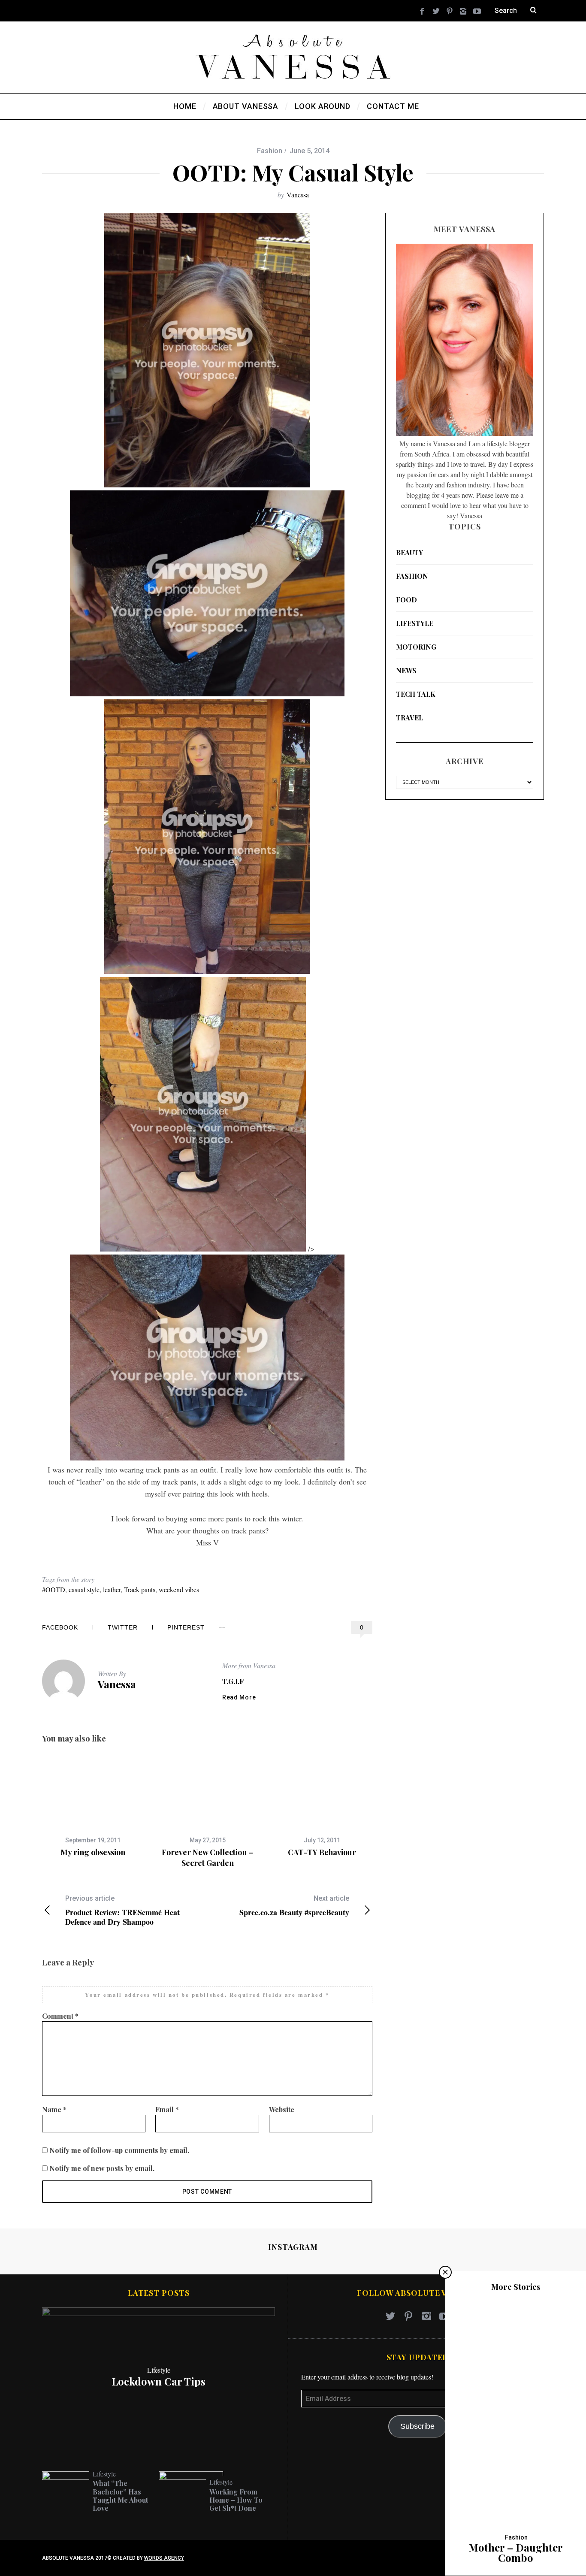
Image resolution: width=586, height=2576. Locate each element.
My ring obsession (93, 1852)
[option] (93, 1810)
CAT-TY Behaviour (322, 1852)
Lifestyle (415, 623)
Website (282, 2109)
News (406, 670)
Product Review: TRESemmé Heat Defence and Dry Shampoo (122, 1910)
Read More (239, 1697)
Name (54, 2109)
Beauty (409, 552)
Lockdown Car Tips (159, 2381)
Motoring (416, 647)
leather (112, 1589)
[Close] (445, 2272)
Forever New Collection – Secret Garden (207, 1857)
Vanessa (298, 195)
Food (406, 600)
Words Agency (164, 2558)
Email (167, 2109)
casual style (84, 1589)
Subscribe (417, 2426)
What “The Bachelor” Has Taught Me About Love (120, 2496)
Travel (409, 718)
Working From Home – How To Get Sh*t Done (236, 2500)
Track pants (140, 1589)
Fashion (270, 151)
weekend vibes (179, 1589)
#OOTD (54, 1589)
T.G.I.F (233, 1681)
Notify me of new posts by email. (102, 2168)
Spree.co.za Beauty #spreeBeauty (294, 1906)
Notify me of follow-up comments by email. (119, 2150)
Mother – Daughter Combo (516, 2552)
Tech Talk (416, 694)
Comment (60, 2016)
